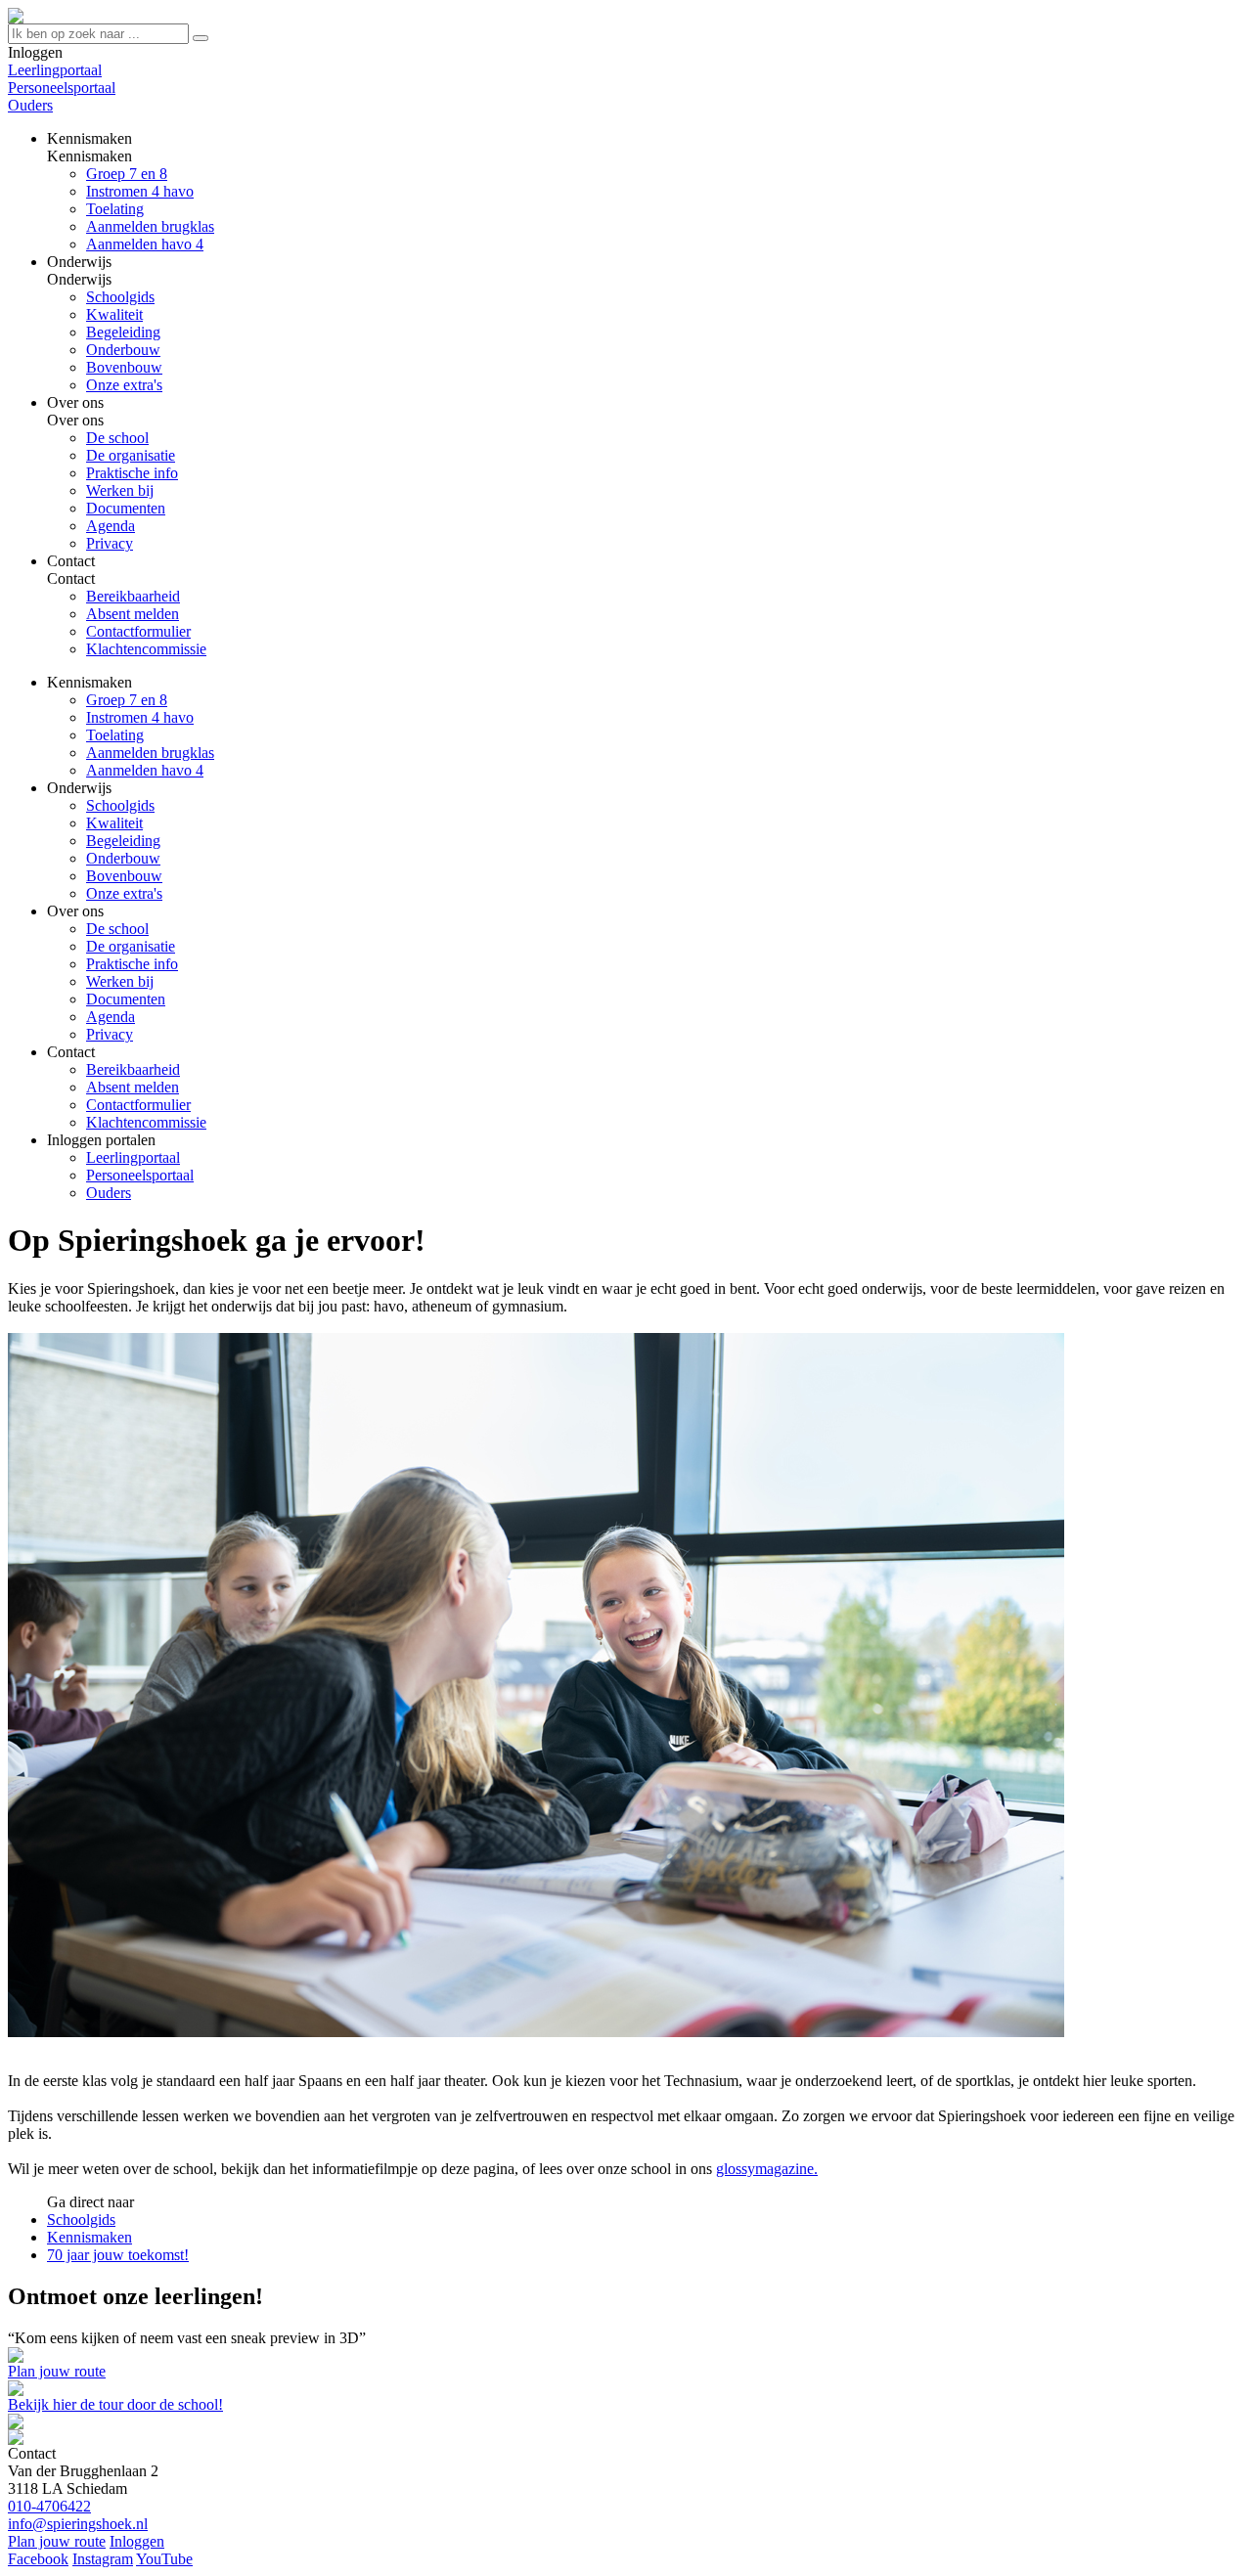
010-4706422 (49, 2506)
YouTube (164, 2559)
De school (117, 929)
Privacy (110, 1034)
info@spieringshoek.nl (78, 2524)
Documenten (126, 999)
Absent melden (133, 1087)
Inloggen (137, 2541)
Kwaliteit (114, 823)
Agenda (111, 1017)
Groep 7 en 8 (127, 700)
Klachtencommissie (146, 1122)
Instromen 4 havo (140, 717)
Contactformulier (138, 1105)
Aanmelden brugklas (150, 753)
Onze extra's (124, 893)
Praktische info (132, 964)
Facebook (38, 2559)
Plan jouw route (57, 2371)
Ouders (30, 105)
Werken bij (120, 981)
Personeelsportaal (62, 88)
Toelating (115, 735)
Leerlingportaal (55, 70)
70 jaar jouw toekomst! (118, 2255)
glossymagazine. (767, 2169)
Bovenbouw (124, 876)
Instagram (103, 2559)
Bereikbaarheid (133, 1069)
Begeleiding (123, 841)
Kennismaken (89, 2237)
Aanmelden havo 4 (145, 770)
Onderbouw (123, 858)
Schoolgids (120, 805)
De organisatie (131, 946)
